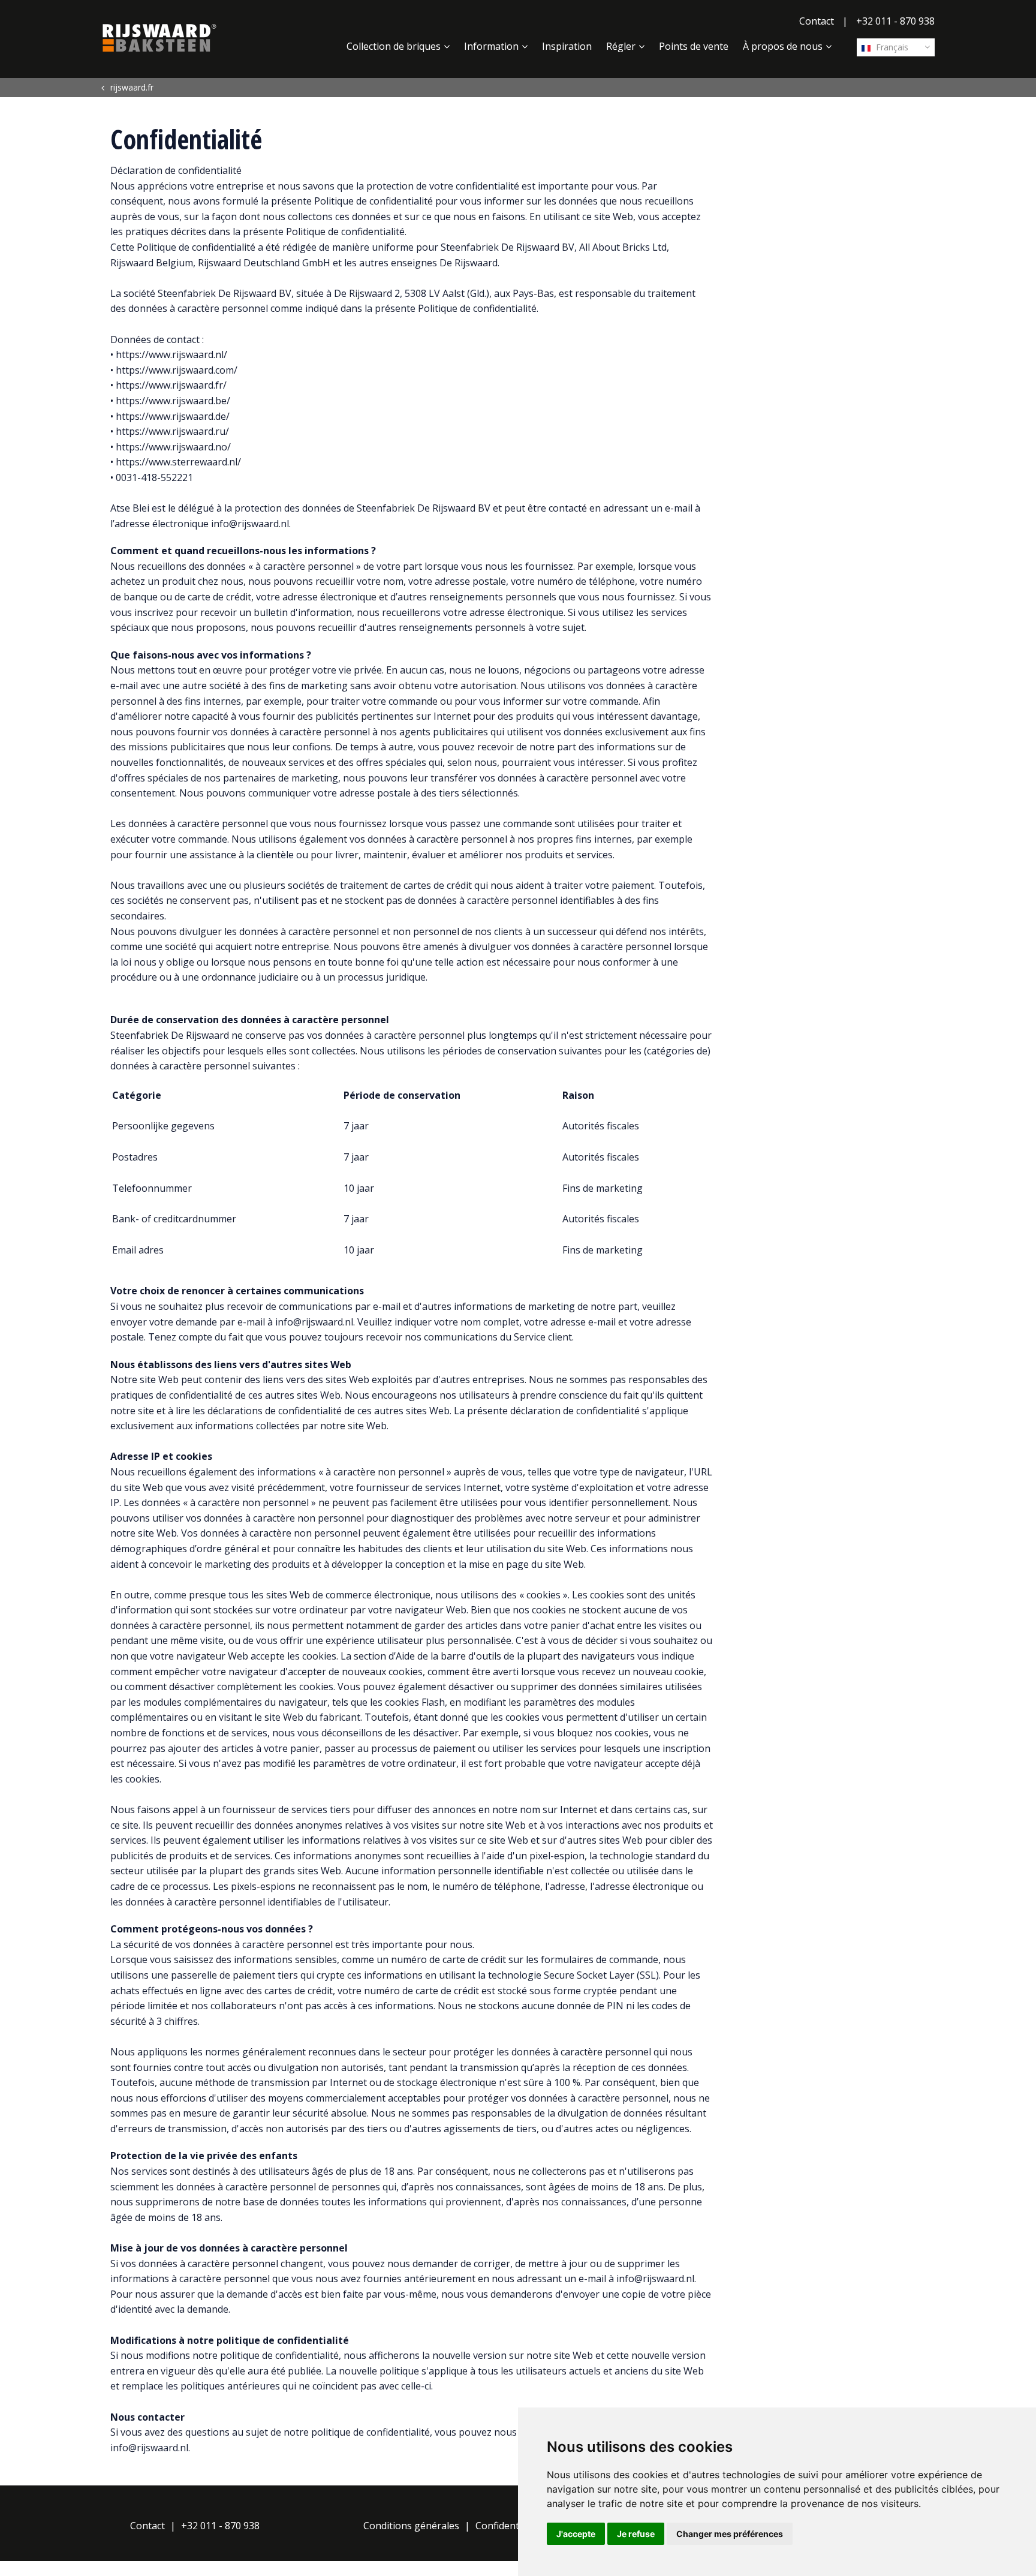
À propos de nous (783, 46)
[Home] (159, 38)
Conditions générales (411, 2526)
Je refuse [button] (636, 2534)
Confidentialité (508, 2526)
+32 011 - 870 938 (895, 21)
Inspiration (567, 46)
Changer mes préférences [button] (730, 2534)
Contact (817, 21)
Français (891, 47)
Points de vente (694, 46)
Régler (621, 46)
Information (491, 46)
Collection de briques (394, 46)
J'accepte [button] (576, 2534)
